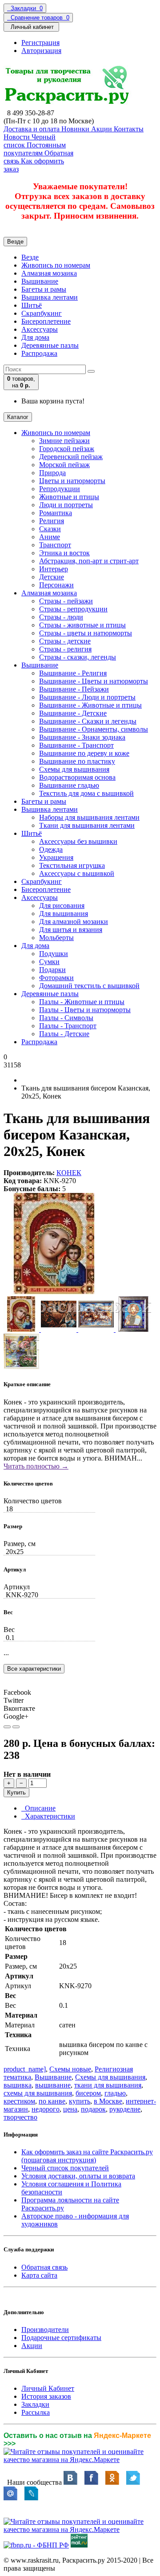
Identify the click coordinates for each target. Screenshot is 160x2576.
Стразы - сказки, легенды (78, 657)
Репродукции (60, 489)
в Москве (108, 2101)
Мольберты (56, 938)
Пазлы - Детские (64, 1034)
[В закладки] (7, 1727)
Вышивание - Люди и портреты (87, 697)
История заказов (46, 2396)
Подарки (52, 970)
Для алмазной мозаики (74, 922)
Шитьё (32, 305)
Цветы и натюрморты (72, 481)
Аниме (50, 537)
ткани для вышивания (108, 2085)
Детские (52, 577)
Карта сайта (39, 2275)
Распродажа (39, 353)
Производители (45, 2330)
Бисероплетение (46, 321)
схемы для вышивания (38, 2093)
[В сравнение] (16, 1727)
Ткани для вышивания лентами (87, 825)
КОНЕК (69, 1173)
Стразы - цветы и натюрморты (86, 633)
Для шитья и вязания (71, 930)
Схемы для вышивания (74, 769)
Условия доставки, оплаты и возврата (78, 2176)
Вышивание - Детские (73, 713)
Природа (52, 473)
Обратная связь (44, 2267)
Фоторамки (56, 978)
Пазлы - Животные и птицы (82, 1002)
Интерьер (54, 569)
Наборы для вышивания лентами (89, 817)
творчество (20, 2117)
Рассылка (36, 2412)
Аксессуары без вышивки (78, 841)
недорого (46, 2109)
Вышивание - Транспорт (76, 745)
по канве (52, 2101)
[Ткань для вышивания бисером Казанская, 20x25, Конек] (54, 1292)
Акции (32, 2346)
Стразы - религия (65, 649)
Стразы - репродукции (73, 609)
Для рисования (62, 905)
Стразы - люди (61, 617)
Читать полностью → (36, 1466)
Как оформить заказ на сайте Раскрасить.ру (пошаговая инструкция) (87, 2156)
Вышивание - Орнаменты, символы (94, 729)
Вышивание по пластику (77, 761)
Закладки (35, 2404)
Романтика (56, 513)
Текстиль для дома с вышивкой (86, 793)
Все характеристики (34, 1669)
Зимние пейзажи (64, 441)
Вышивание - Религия (73, 673)
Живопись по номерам (56, 265)
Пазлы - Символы (66, 1018)
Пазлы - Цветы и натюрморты (85, 1010)
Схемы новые (70, 2069)
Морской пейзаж (64, 465)
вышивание (53, 2085)
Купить (16, 1793)
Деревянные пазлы (50, 345)
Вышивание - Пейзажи (74, 689)
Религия (52, 521)
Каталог (18, 417)
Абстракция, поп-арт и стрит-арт (89, 561)
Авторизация (41, 51)
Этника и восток (64, 553)
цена (70, 2109)
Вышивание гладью (69, 785)
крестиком (19, 2101)
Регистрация (40, 43)
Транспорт (55, 545)
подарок (93, 2109)
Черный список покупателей (65, 2168)
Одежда (51, 849)
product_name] (25, 2069)
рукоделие (125, 2109)
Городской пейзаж (67, 449)
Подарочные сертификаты (61, 2338)
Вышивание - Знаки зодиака (82, 737)
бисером (88, 2093)
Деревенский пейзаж (71, 457)
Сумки (49, 962)
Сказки (50, 529)
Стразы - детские (65, 641)
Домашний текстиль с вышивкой (89, 986)
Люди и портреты (66, 505)
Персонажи (56, 585)
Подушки (54, 954)
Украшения (56, 857)
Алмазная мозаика (49, 273)
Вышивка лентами (50, 297)
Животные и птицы (69, 497)
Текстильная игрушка (72, 865)
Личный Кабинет (48, 2388)
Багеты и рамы (44, 289)
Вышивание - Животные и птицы (90, 705)
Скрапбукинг (42, 313)
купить (80, 2101)
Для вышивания (64, 914)
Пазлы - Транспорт (68, 1026)
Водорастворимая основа (77, 777)
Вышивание (40, 281)
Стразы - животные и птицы (82, 625)
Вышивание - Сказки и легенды (88, 721)
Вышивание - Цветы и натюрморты (94, 681)
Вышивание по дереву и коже (84, 753)
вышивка (18, 2085)
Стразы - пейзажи (66, 601)
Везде (30, 257)
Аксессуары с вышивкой (77, 873)
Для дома (35, 337)
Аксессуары (40, 329)
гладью (115, 2093)
